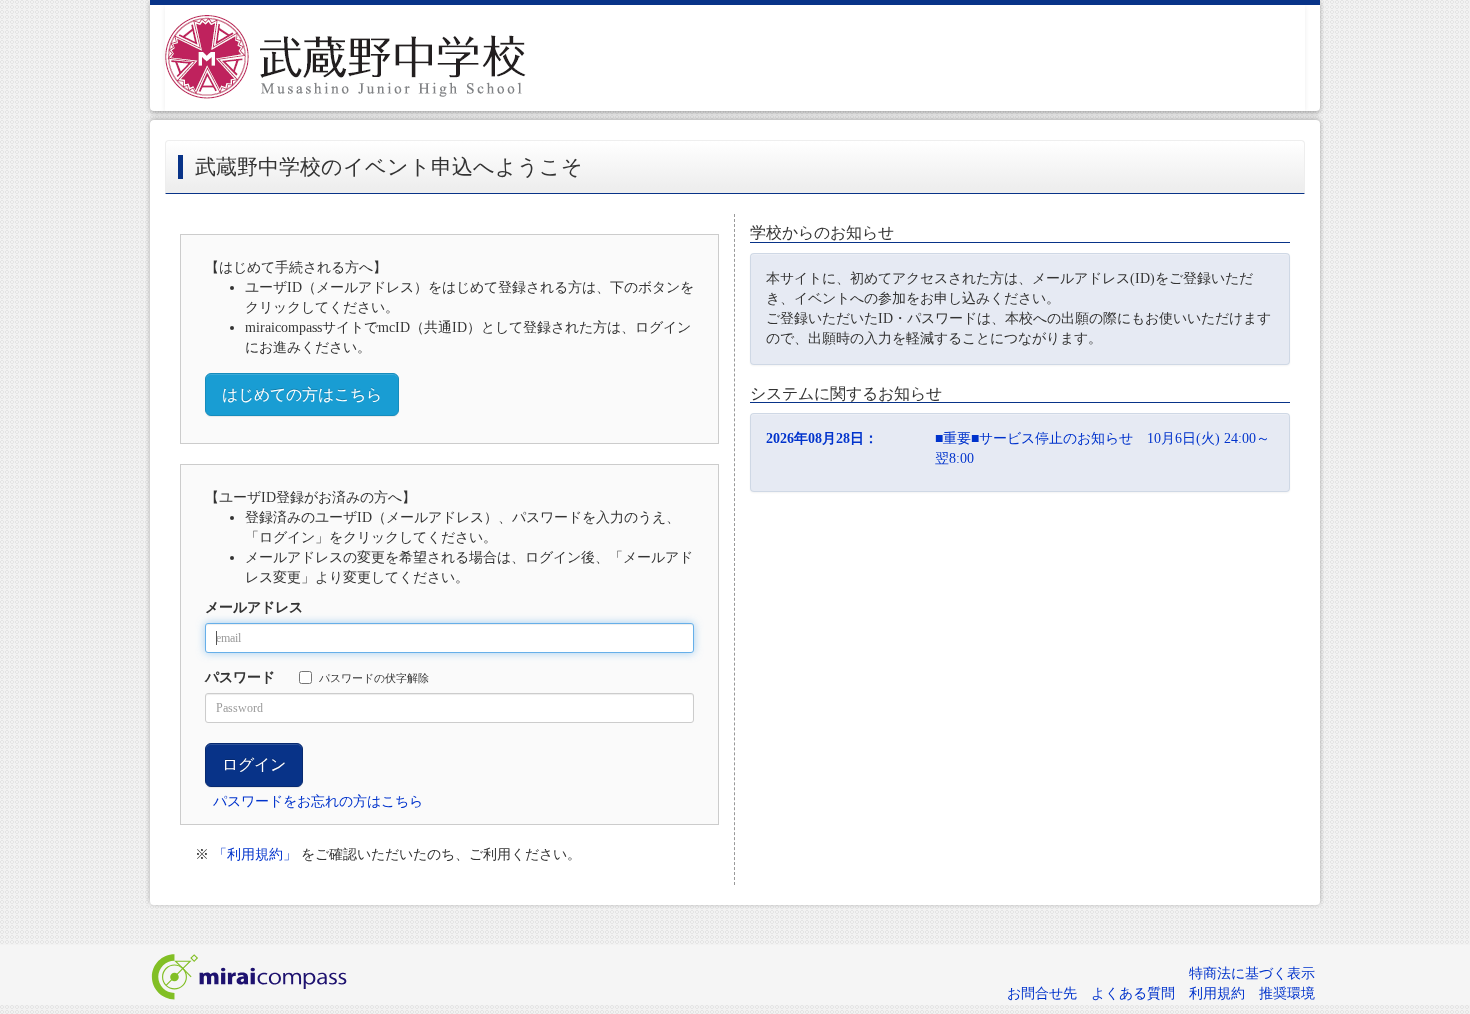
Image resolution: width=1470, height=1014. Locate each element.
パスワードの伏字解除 (374, 678)
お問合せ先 (1042, 993)
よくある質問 (1133, 993)
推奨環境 (1287, 993)
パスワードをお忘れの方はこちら (318, 801)
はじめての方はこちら (302, 394)
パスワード (240, 677)
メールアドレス (254, 607)
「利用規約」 (255, 854)
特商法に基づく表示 (1252, 973)
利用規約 (1217, 993)
